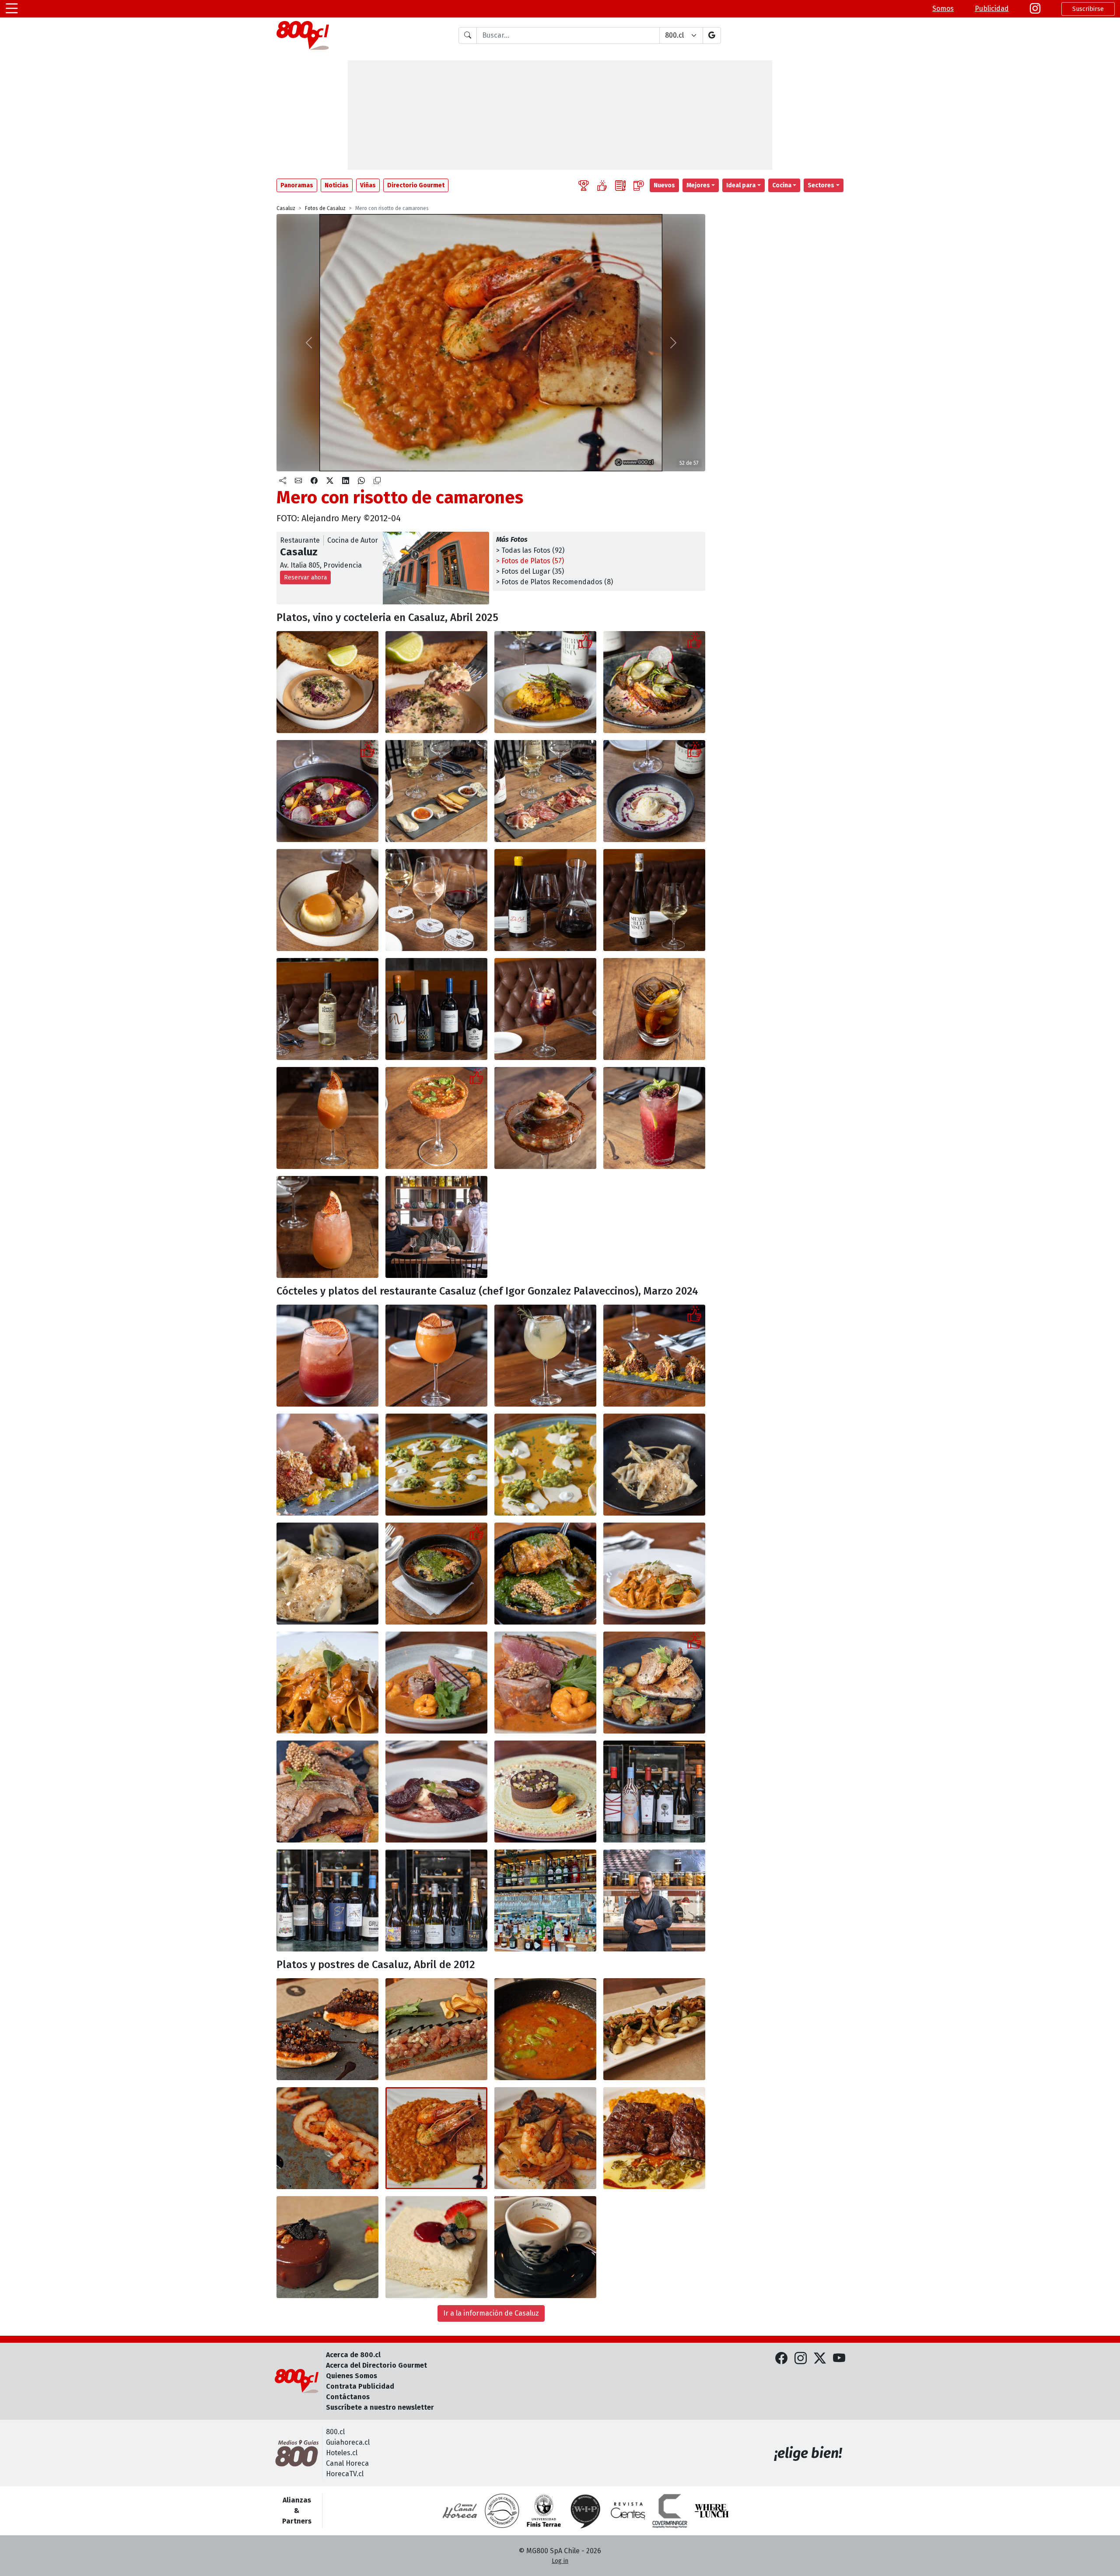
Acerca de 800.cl (353, 2355)
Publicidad (992, 9)
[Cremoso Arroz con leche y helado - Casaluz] (654, 791)
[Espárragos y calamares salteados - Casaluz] (654, 2029)
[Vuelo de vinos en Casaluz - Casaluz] (436, 900)
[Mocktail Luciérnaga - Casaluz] (654, 1118)
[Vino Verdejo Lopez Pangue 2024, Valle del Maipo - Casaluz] (327, 1009)
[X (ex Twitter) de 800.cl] (820, 2359)
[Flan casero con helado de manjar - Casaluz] (327, 900)
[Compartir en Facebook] (314, 481)
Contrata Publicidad (360, 2386)
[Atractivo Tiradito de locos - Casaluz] (436, 1465)
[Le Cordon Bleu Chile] (544, 2511)
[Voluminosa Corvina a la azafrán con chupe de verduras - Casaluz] (545, 682)
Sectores (821, 185)
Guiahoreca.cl (348, 2442)
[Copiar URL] (377, 481)
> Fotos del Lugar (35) (530, 571)
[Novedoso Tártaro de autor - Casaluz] (327, 682)
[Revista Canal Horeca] (460, 2511)
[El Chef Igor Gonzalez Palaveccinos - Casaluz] (654, 1900)
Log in (560, 2561)
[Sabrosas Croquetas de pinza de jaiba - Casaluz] (654, 1356)
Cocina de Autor (353, 540)
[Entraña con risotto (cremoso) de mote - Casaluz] (654, 2138)
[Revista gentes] (628, 2511)
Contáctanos (348, 2397)
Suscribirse (1088, 9)
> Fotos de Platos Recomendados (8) (555, 582)
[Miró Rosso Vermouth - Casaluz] (654, 1009)
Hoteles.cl (342, 2453)
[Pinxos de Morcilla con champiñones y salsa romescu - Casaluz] (327, 2029)
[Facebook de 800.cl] (781, 2359)
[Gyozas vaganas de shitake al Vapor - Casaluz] (654, 1465)
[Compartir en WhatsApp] (361, 481)
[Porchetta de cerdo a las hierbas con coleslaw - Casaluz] (654, 682)
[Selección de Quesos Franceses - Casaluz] (436, 791)
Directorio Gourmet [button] (416, 185)
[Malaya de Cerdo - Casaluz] (327, 2138)
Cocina (782, 185)
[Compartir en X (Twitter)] (330, 481)
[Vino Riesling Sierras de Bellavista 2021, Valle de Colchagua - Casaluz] (654, 900)
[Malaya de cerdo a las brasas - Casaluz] (654, 1683)
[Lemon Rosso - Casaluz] (327, 1118)
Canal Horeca (347, 2463)
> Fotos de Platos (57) (530, 561)
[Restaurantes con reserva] (639, 185)
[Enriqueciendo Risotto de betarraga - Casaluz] (327, 791)
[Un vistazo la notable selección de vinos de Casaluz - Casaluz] (436, 1009)
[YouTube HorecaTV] (839, 2359)
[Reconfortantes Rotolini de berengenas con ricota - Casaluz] (436, 1574)
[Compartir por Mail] (298, 481)
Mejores (698, 185)
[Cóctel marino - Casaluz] (436, 1118)
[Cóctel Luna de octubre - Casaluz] (327, 1356)
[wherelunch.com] (712, 2511)
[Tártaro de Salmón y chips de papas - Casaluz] (436, 2029)
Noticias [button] (337, 185)
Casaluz (286, 208)
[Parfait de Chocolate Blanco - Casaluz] (436, 2247)
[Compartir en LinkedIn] (346, 481)
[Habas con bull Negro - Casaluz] (545, 2029)
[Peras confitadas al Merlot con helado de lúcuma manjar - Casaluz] (436, 1792)
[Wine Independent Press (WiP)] (586, 2511)
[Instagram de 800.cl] (801, 2359)
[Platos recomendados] (602, 185)
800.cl (335, 2432)
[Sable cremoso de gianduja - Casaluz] (545, 1792)
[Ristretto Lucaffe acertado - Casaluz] (545, 2247)
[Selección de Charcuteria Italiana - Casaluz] (545, 791)
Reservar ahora (305, 577)
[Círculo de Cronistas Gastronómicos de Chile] (502, 2511)
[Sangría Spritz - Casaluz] (545, 1009)
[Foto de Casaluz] (436, 1227)
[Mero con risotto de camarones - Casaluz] (436, 2138)
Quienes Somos (352, 2376)
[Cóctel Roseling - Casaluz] (545, 1356)
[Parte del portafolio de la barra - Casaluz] (545, 1900)
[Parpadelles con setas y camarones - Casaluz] (545, 2138)
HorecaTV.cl (345, 2474)
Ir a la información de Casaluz (491, 2313)
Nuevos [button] (664, 185)
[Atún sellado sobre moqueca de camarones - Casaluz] (436, 1683)
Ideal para (741, 185)
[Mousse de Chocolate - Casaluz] (327, 2247)
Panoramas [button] (297, 185)
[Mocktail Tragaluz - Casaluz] (327, 1227)
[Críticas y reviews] (620, 185)
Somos (943, 9)
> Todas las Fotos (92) (530, 550)
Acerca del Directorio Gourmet (376, 2365)
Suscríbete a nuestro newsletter (380, 2407)
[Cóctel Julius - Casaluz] (436, 1356)
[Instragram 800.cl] (1035, 9)
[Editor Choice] (584, 185)
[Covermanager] (670, 2511)
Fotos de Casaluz (325, 208)
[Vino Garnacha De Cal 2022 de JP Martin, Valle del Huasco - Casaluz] (545, 900)
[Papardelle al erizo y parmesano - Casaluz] (654, 1574)
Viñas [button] (368, 185)
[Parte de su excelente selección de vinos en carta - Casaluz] (654, 1792)
